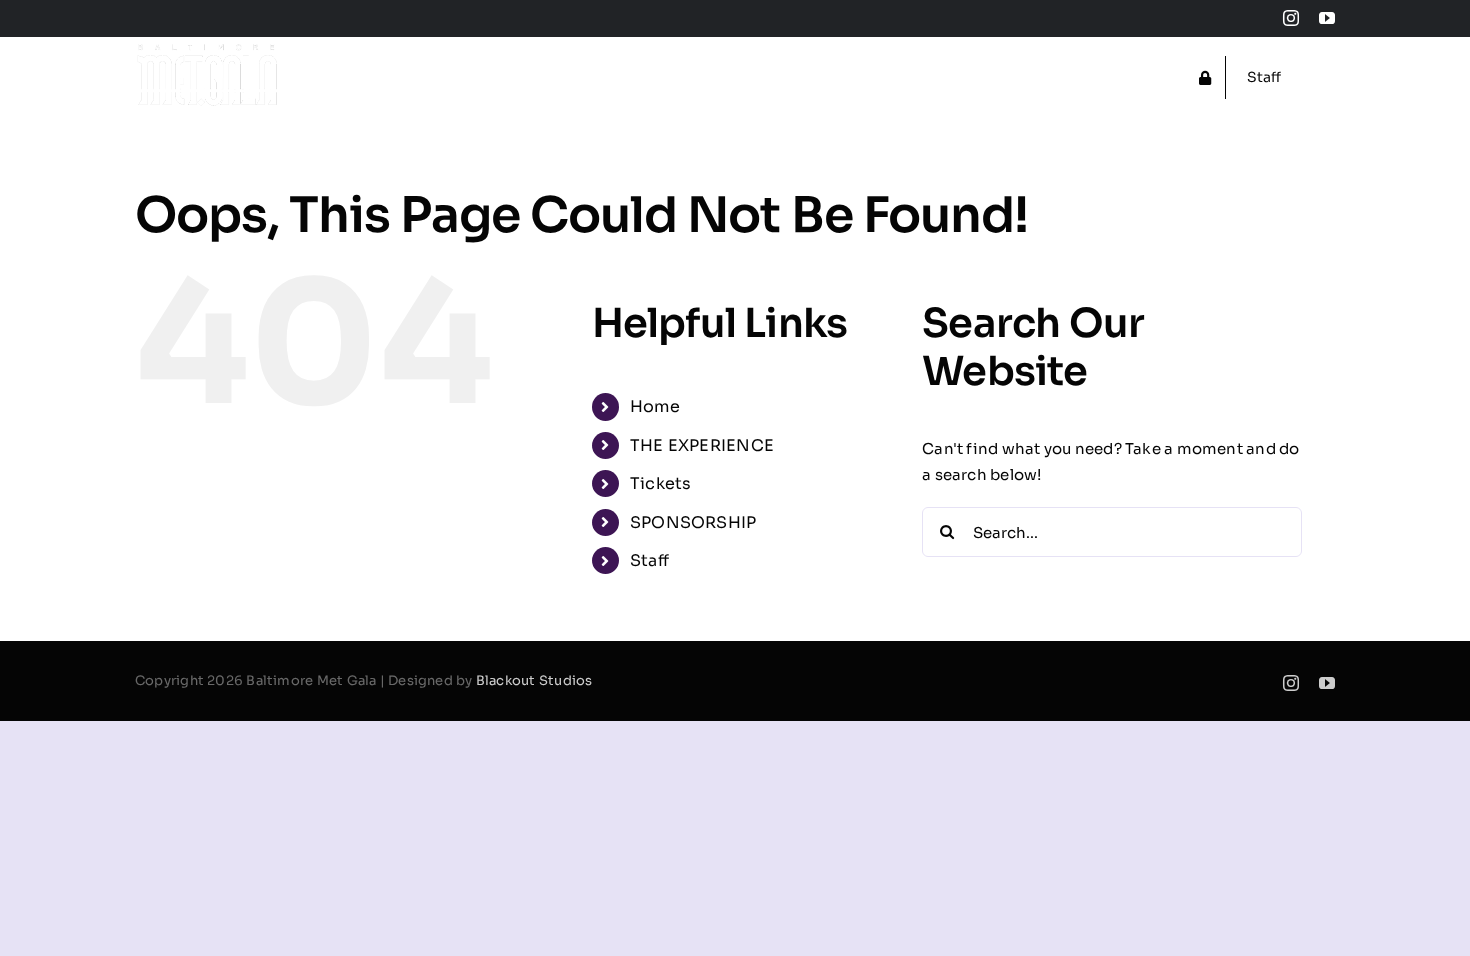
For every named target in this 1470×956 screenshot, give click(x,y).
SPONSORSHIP (693, 522)
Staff (649, 560)
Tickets (661, 483)
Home (655, 406)
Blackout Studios (534, 680)
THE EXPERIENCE (702, 445)
